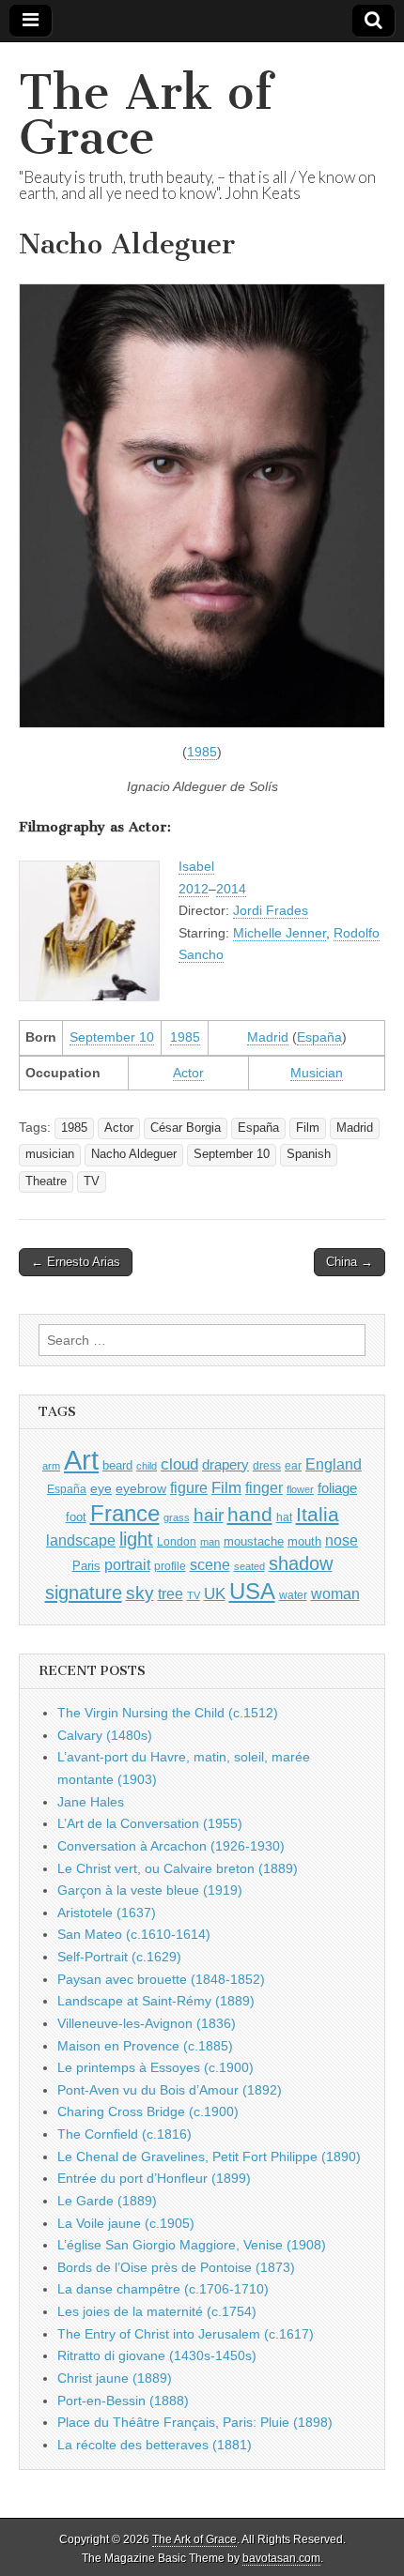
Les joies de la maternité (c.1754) (157, 2311)
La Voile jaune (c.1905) (126, 2223)
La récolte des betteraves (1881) (155, 2445)
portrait (127, 1564)
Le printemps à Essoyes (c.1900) (155, 2067)
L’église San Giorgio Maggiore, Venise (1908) (192, 2245)
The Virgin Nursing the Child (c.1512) (168, 1713)
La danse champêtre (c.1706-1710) (163, 2289)
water (293, 1595)
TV (92, 1181)
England (334, 1464)
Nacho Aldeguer (134, 1154)
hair (209, 1515)
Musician (317, 1073)
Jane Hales (91, 1802)
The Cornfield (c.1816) (124, 2134)
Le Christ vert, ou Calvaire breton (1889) (178, 1868)
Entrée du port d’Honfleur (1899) (154, 2178)
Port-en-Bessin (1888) (123, 2401)
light (136, 1539)
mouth (304, 1541)
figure (189, 1488)
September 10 (112, 1037)
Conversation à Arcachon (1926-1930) (171, 1846)
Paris (86, 1566)
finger (264, 1487)
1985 (202, 752)
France (125, 1513)
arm (51, 1466)
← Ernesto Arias (76, 1262)
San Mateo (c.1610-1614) (134, 1934)
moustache (254, 1541)
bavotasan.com (281, 2558)
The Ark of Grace (146, 115)
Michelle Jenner (280, 933)
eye (101, 1488)
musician (50, 1154)
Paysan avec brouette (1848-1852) (161, 1979)
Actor (188, 1073)
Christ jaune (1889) (115, 2378)
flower (300, 1489)
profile (170, 1566)
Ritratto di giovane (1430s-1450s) (157, 2355)
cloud (179, 1464)
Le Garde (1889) (107, 2201)
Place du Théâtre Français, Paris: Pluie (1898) (195, 2422)
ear (293, 1466)
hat (284, 1517)
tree (171, 1593)
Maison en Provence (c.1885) (145, 2046)
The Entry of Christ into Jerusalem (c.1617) (186, 2334)
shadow (301, 1563)
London (177, 1541)
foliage (337, 1488)
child (147, 1466)
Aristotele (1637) (107, 1913)
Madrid (268, 1037)
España (319, 1037)
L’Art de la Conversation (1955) (150, 1823)
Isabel (196, 866)
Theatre (46, 1181)
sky (140, 1593)
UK (215, 1593)
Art (81, 1460)
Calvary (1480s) (105, 1735)
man (210, 1542)
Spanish (309, 1154)
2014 (231, 889)
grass (177, 1517)
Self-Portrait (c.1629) (119, 1957)
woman (335, 1593)
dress (267, 1466)
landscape (81, 1540)
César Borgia (186, 1128)
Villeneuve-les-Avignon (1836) (147, 2023)
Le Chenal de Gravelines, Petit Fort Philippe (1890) (209, 2157)
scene (210, 1565)
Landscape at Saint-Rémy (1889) (156, 2001)
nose (342, 1540)
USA (252, 1591)
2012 (194, 889)
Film (308, 1128)
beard (117, 1465)
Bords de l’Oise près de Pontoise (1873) (176, 2267)
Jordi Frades (271, 910)
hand (250, 1514)
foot (76, 1517)
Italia (318, 1514)
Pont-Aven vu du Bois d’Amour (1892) (170, 2090)
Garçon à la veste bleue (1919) (150, 1890)
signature (84, 1593)
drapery (225, 1464)
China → (350, 1262)
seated (249, 1566)
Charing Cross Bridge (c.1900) (148, 2111)
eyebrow (141, 1488)
